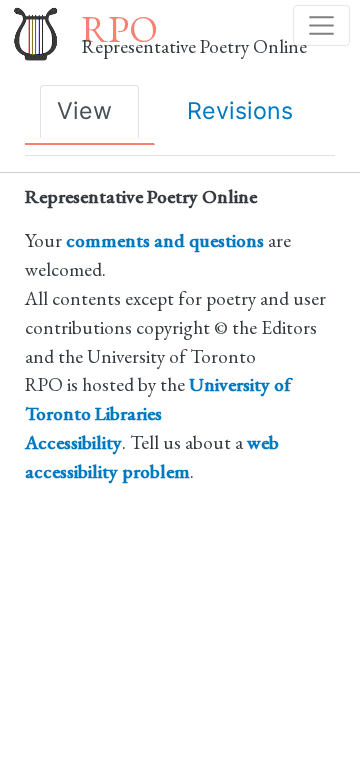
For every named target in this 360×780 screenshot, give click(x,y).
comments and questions (165, 240)
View (84, 110)
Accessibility (73, 442)
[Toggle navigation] (321, 25)
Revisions (240, 110)
